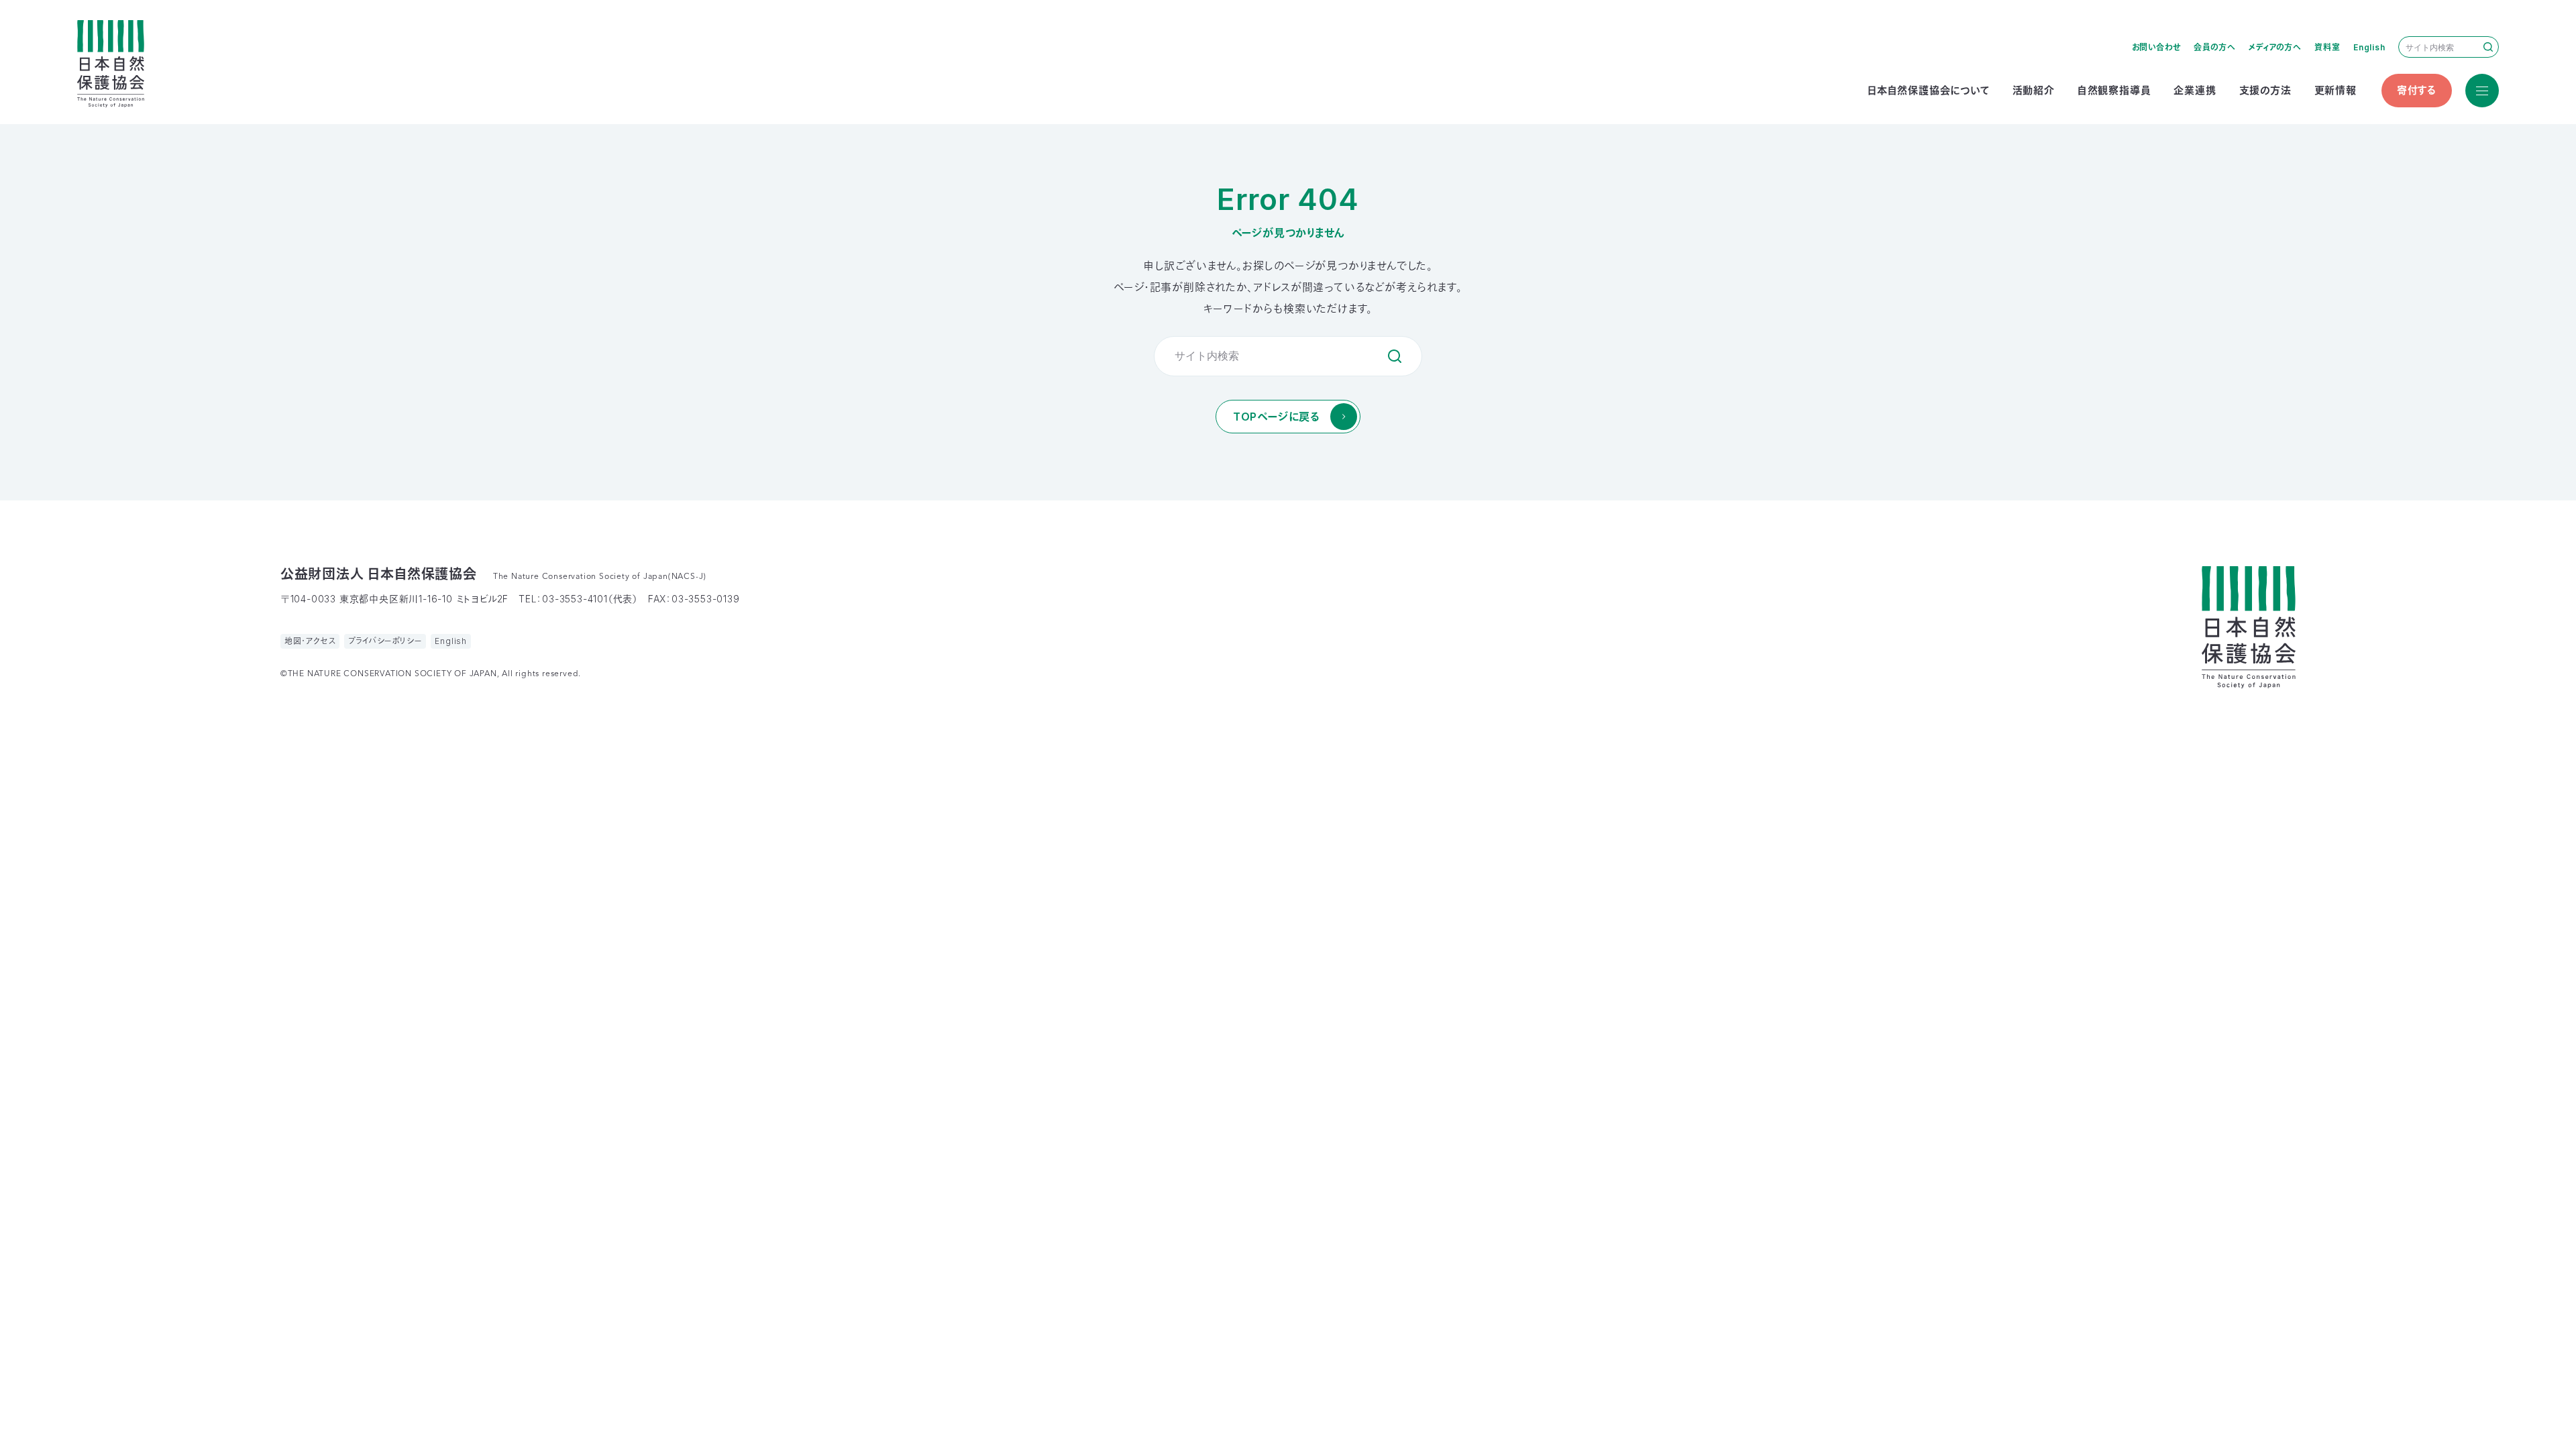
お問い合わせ (2156, 47)
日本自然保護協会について (1929, 90)
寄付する (2417, 90)
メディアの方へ (2275, 47)
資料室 (2327, 47)
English (2369, 47)
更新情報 (2336, 90)
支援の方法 (2265, 90)
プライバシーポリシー (385, 641)
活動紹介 (2034, 90)
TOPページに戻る (1276, 417)
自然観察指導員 (2114, 90)
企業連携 (2195, 90)
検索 (2488, 47)
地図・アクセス (310, 641)
